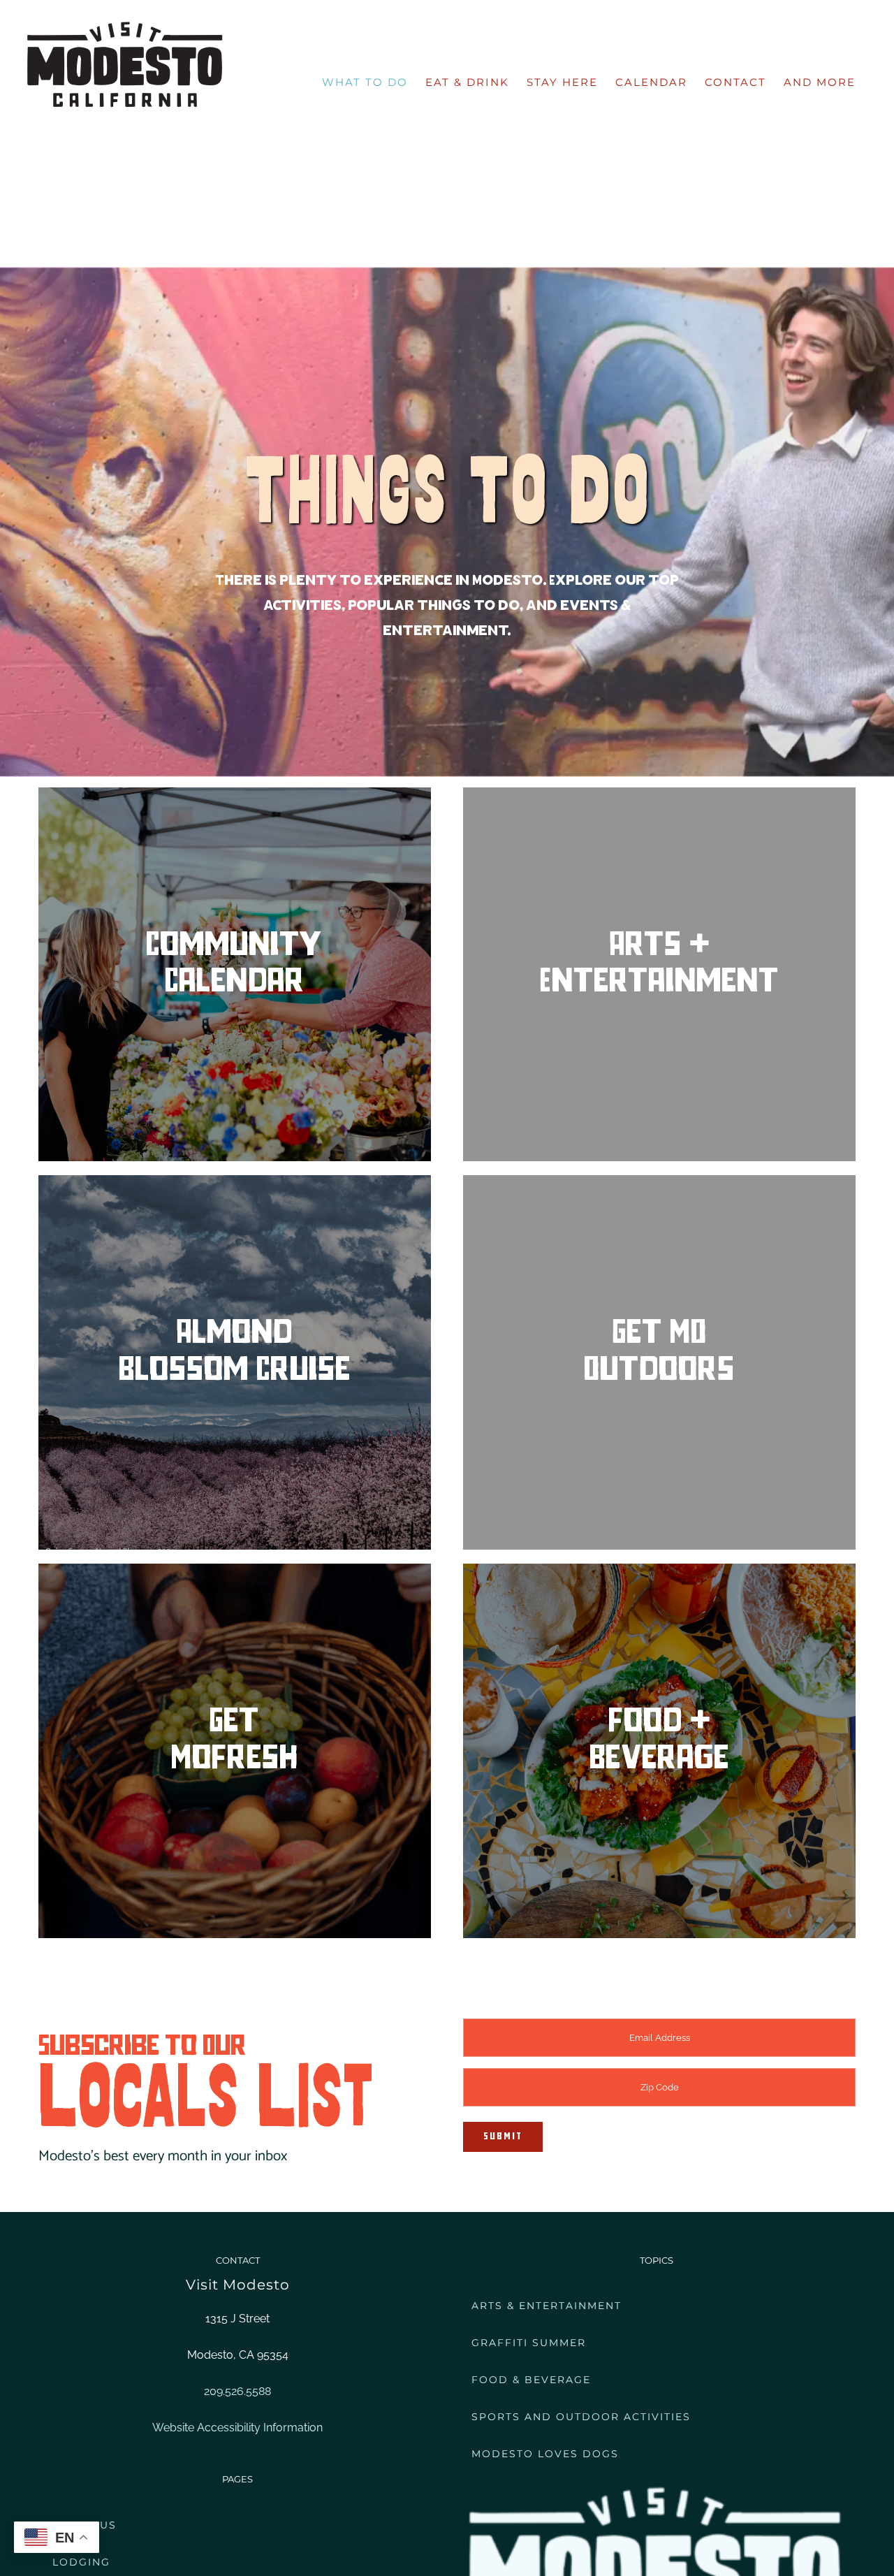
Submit (503, 2137)
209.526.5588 (237, 2391)
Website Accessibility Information (237, 2428)
